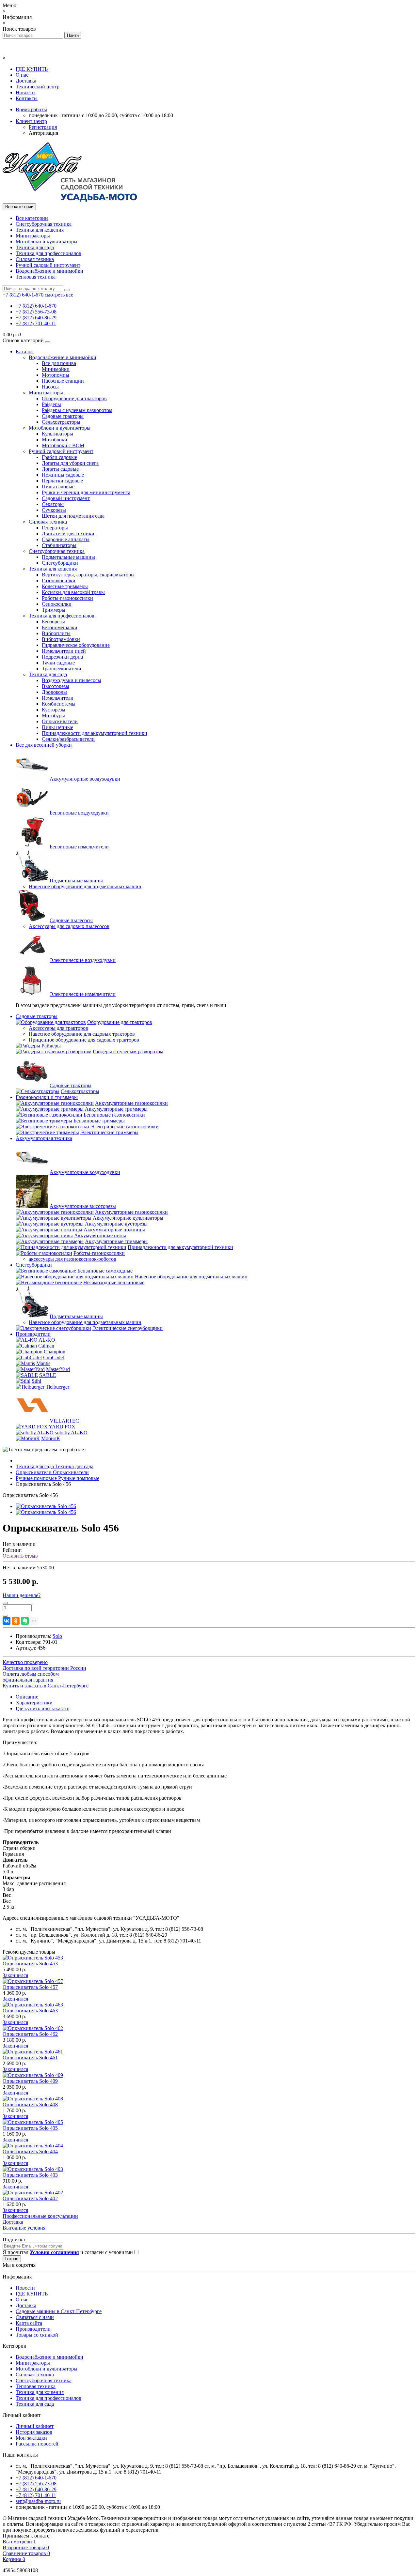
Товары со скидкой (37, 2335)
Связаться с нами (35, 2317)
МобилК (51, 1438)
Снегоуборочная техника (44, 224)
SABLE (48, 1375)
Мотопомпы (56, 375)
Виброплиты (56, 633)
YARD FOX (62, 1427)
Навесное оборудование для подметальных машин (85, 886)
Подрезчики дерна (62, 657)
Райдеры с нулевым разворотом (77, 410)
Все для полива (59, 363)
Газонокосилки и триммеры (47, 1097)
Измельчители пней (64, 651)
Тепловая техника (36, 277)
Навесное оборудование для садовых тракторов (82, 1034)
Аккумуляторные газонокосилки (131, 1103)
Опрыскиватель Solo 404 (30, 2151)
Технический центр (38, 87)
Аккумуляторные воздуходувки (85, 779)
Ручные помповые (57, 1478)
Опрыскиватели (60, 721)
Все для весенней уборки (44, 745)
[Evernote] (25, 1621)
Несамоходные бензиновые (114, 1282)
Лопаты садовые (60, 469)
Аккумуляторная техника (44, 1138)
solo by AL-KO (71, 1433)
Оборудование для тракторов (74, 398)
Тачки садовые (58, 663)
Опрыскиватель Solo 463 (30, 2011)
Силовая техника (35, 259)
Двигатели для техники (68, 533)
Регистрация (43, 127)
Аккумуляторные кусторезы (116, 1224)
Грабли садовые (59, 457)
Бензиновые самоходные (105, 1271)
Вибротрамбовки (61, 639)
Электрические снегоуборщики (128, 1328)
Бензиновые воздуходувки (79, 813)
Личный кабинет (35, 2426)
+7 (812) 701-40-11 (36, 323)
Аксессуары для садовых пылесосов (69, 926)
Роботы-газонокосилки (67, 598)
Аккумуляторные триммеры (116, 1109)
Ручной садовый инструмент (48, 265)
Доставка (26, 81)
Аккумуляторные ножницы (114, 1230)
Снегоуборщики (60, 563)
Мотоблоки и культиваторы (47, 242)
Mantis (43, 1363)
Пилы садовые (58, 487)
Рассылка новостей (37, 2444)
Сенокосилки (57, 604)
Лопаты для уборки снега (70, 463)
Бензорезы (53, 622)
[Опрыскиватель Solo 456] (46, 1506)
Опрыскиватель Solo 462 (30, 2034)
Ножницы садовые (63, 475)
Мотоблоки (55, 440)
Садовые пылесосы (71, 920)
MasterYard (58, 1369)
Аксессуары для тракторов (58, 1028)
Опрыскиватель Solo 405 (30, 2128)
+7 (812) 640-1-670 (36, 306)
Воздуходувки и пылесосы (72, 680)
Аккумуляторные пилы (100, 1235)
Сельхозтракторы (61, 422)
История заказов (34, 2432)
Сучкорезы (54, 510)
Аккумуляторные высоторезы (83, 1206)
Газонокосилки (59, 580)
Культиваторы (57, 434)
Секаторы (53, 504)
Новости (25, 92)
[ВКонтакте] (7, 1621)
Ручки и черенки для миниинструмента (86, 492)
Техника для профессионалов (48, 253)
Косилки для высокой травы (73, 592)
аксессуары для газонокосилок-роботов (72, 1259)
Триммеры (54, 610)
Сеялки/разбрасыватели (68, 739)
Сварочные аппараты (66, 539)
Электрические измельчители (83, 994)
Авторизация (43, 133)
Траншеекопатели (62, 669)
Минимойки (56, 369)
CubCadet (54, 1357)
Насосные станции (63, 381)
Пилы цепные (57, 727)
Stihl (36, 1381)
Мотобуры (53, 716)
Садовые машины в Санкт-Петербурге (59, 2311)
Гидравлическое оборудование (76, 645)
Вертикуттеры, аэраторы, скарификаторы (88, 575)
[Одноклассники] (16, 1621)
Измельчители (58, 698)
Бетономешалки (60, 627)
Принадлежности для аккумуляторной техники (95, 733)
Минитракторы (33, 236)
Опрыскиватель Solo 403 (30, 2175)
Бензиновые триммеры (99, 1121)
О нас (22, 75)
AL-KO (47, 1340)
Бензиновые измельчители (79, 847)
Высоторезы (56, 686)
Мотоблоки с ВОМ (63, 445)
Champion (55, 1352)
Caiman (46, 1346)
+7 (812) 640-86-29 (36, 318)
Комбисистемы (59, 704)
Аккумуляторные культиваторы (128, 1218)
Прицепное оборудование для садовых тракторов (84, 1040)
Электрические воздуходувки (83, 960)
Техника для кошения (40, 230)
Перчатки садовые (62, 481)
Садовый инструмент (66, 498)
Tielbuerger (57, 1387)
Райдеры (51, 404)
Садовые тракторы (63, 416)
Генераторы (55, 528)
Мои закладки (31, 2438)
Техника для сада (35, 247)
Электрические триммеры (109, 1132)
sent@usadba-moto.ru (38, 2501)
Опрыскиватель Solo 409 (30, 2081)
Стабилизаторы (59, 545)
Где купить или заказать (42, 1708)
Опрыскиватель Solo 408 (30, 2104)
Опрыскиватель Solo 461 (30, 2058)
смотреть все (59, 295)
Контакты (27, 98)
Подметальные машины (68, 557)
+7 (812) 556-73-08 (36, 312)
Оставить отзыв (20, 1556)
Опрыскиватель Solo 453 (30, 1964)
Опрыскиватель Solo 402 (30, 2198)
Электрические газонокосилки (125, 1127)
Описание (27, 1697)
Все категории (32, 218)
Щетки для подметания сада (73, 516)
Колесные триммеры (65, 586)
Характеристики (34, 1703)
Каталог (25, 351)
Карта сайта (29, 2323)
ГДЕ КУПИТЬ (32, 69)
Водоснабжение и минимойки (49, 271)
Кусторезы (54, 710)
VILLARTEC (64, 1421)
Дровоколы (54, 692)
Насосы (50, 387)
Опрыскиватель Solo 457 (30, 1987)
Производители (33, 1334)
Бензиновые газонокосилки (114, 1115)
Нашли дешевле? (22, 1595)
